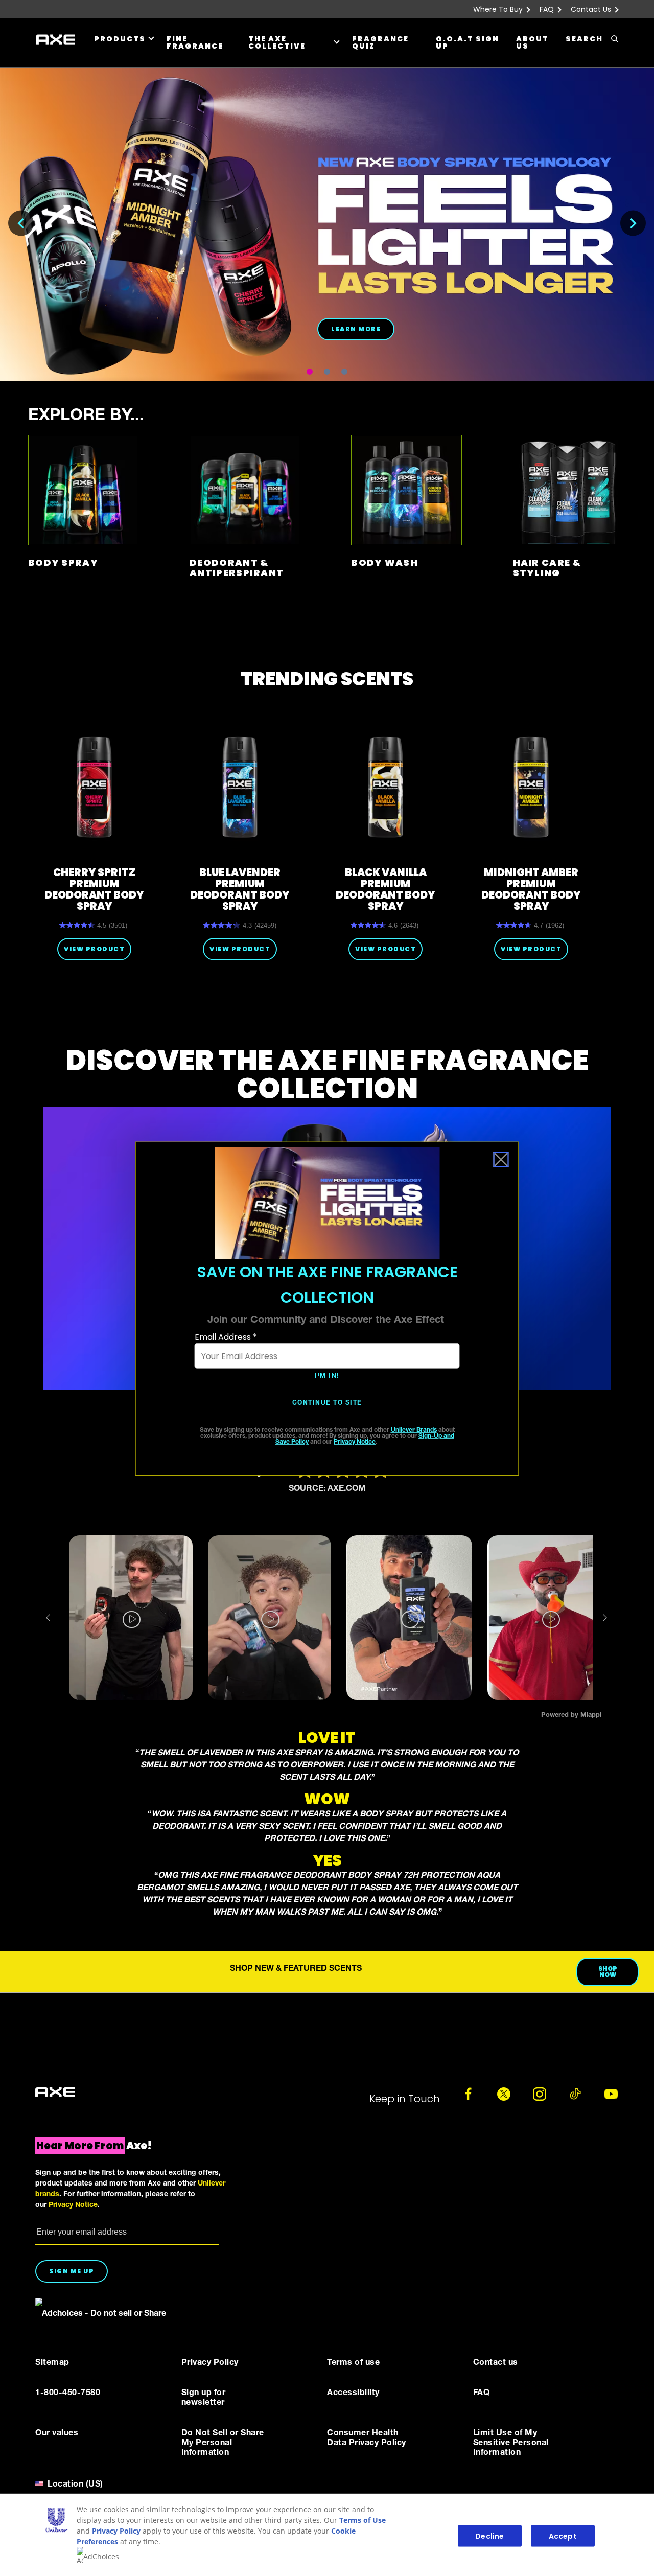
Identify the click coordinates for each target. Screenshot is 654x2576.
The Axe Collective (277, 42)
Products (120, 39)
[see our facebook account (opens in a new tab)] (468, 2094)
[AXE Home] (56, 40)
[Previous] (21, 223)
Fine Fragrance (195, 42)
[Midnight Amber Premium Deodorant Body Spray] (531, 787)
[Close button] (501, 1160)
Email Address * (226, 1337)
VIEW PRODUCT (94, 949)
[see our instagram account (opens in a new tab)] (540, 2094)
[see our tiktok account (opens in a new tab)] (575, 2094)
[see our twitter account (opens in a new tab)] (504, 2094)
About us (532, 42)
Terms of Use (363, 2520)
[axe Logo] (55, 2092)
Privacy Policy (116, 2531)
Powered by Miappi (571, 1716)
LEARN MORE (356, 329)
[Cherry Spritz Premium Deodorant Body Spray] (94, 787)
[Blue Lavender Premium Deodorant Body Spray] (240, 787)
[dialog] (327, 1309)
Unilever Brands (414, 1430)
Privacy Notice (355, 1442)
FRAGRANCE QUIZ (380, 42)
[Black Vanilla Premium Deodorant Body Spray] (386, 787)
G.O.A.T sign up (468, 42)
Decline (489, 2536)
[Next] (633, 223)
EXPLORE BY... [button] (86, 417)
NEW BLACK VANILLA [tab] (310, 372)
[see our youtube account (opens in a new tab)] (611, 2094)
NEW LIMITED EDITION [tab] (327, 372)
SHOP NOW (608, 1972)
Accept (563, 2536)
